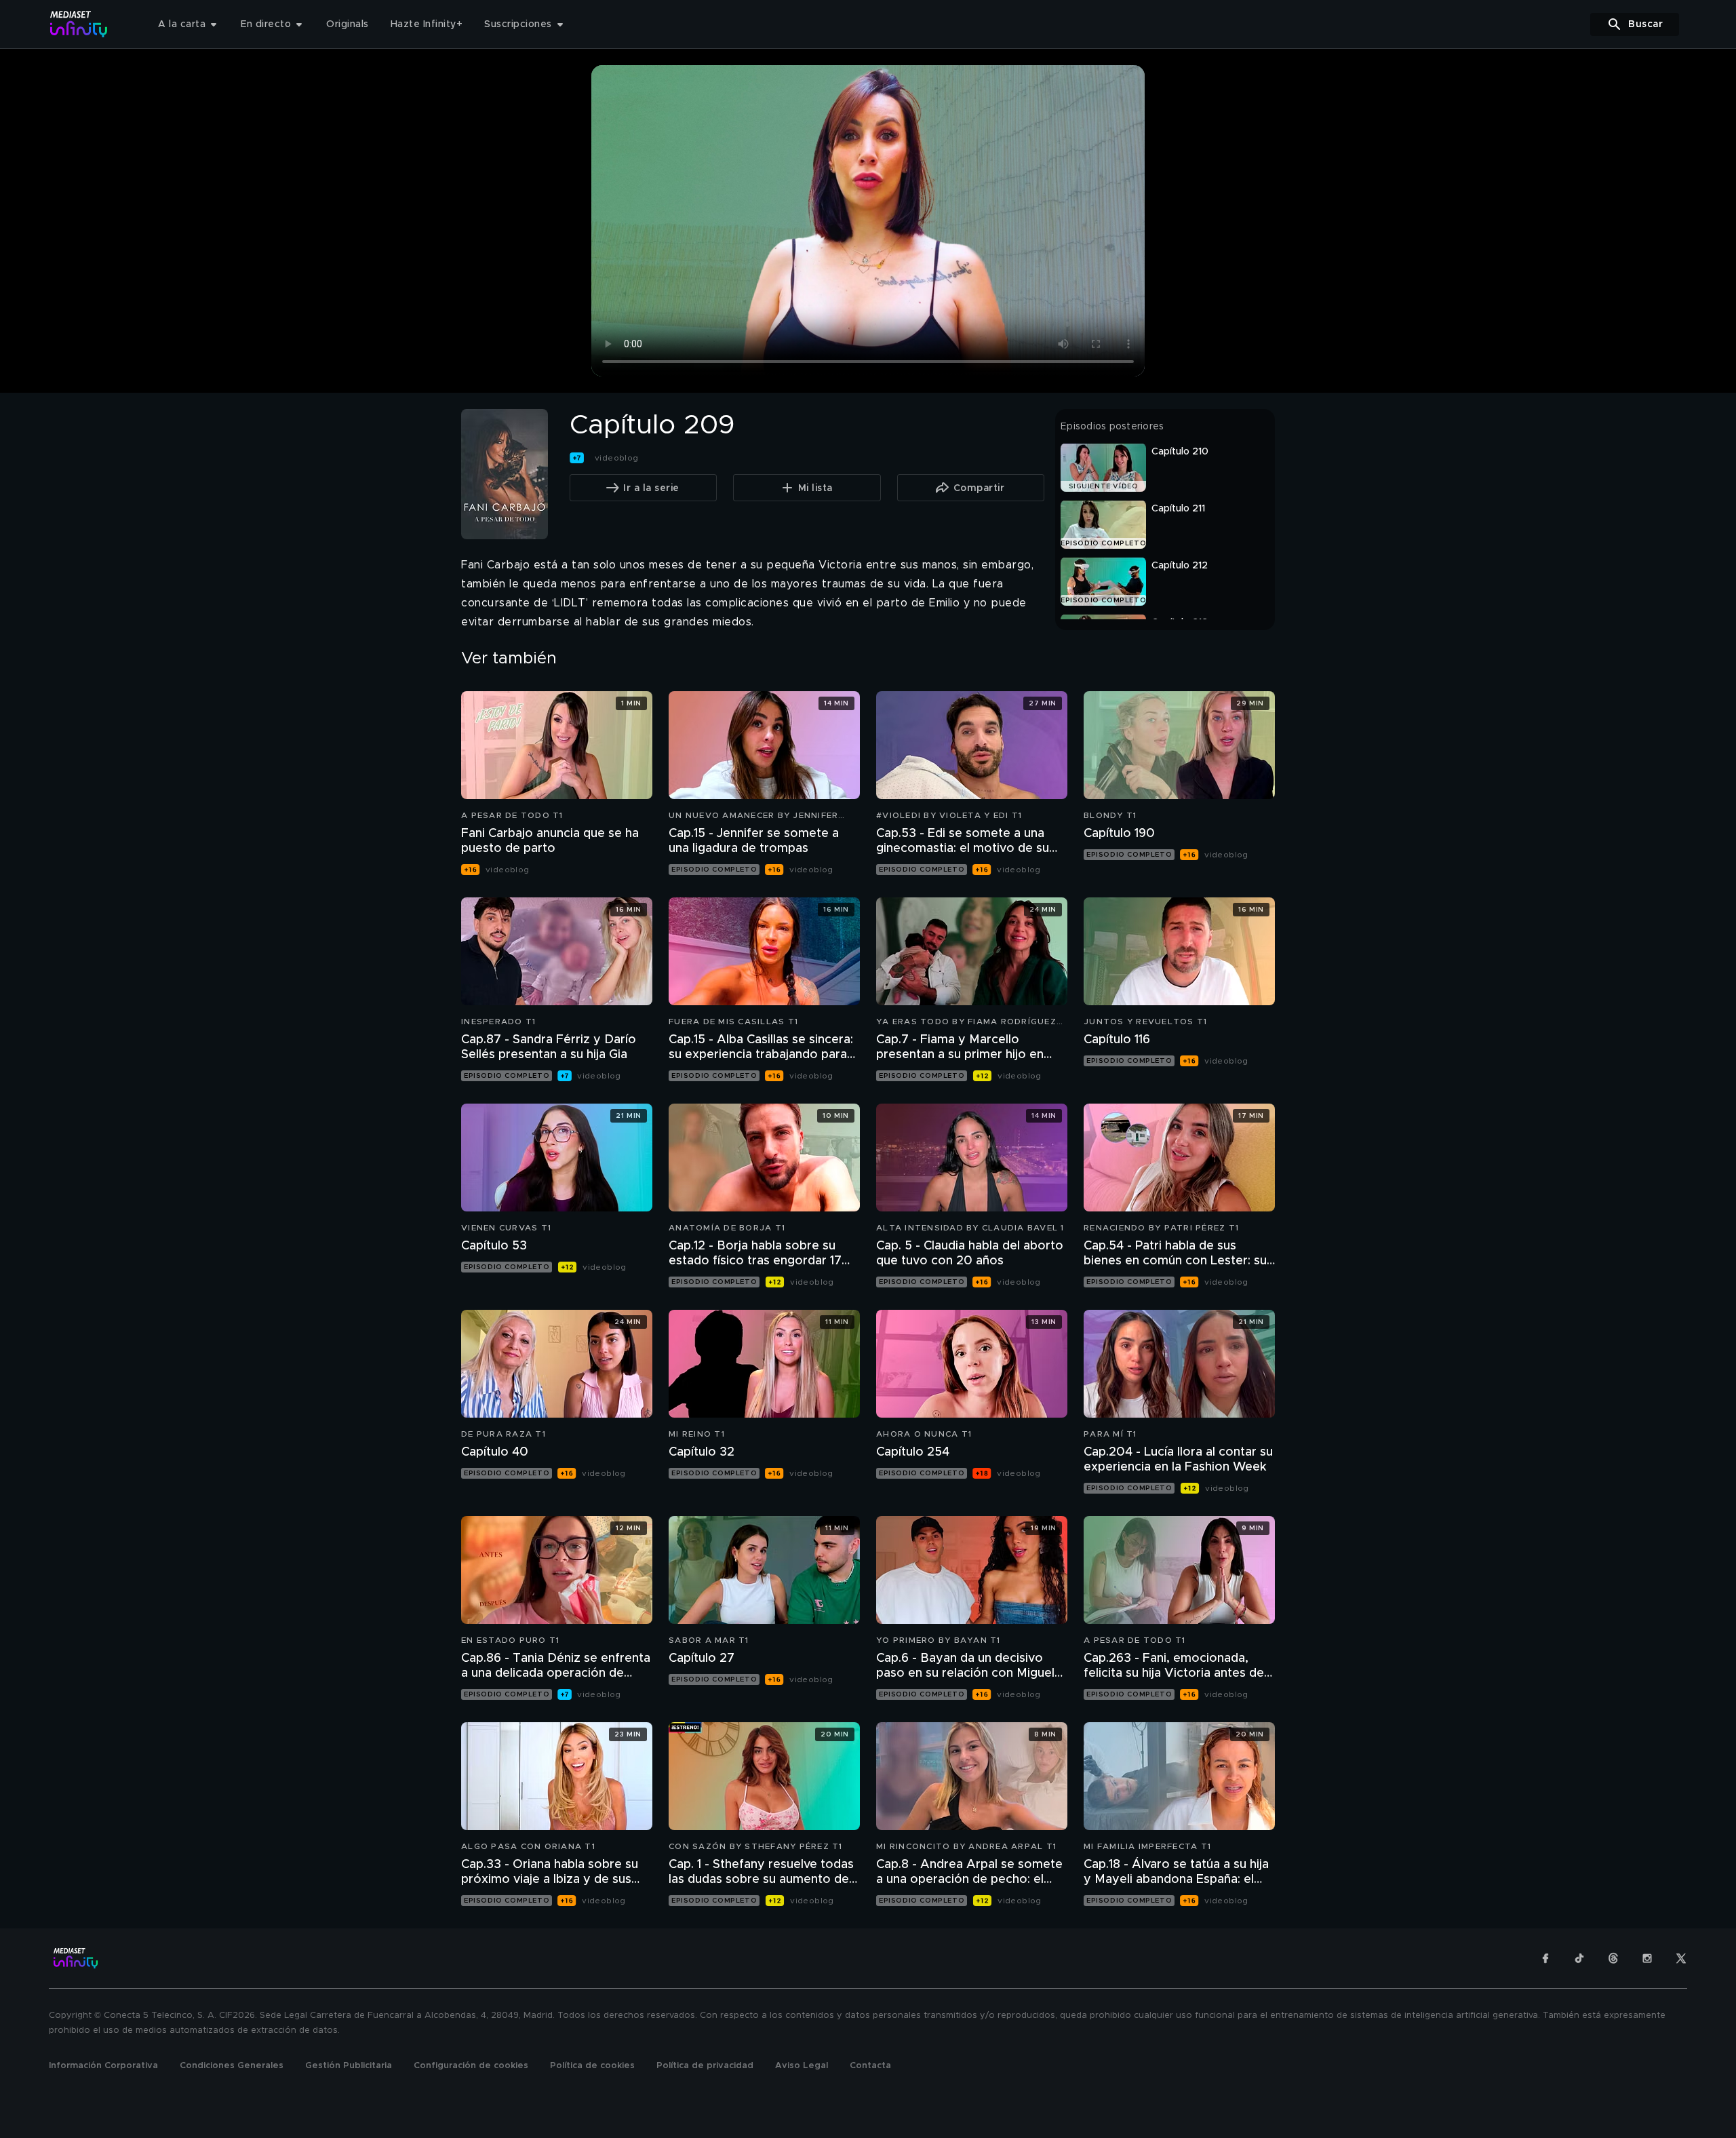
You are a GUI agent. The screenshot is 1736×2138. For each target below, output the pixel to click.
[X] (1681, 1958)
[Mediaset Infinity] (79, 24)
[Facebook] (1545, 1958)
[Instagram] (1647, 1958)
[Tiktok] (1579, 1958)
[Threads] (1613, 1958)
